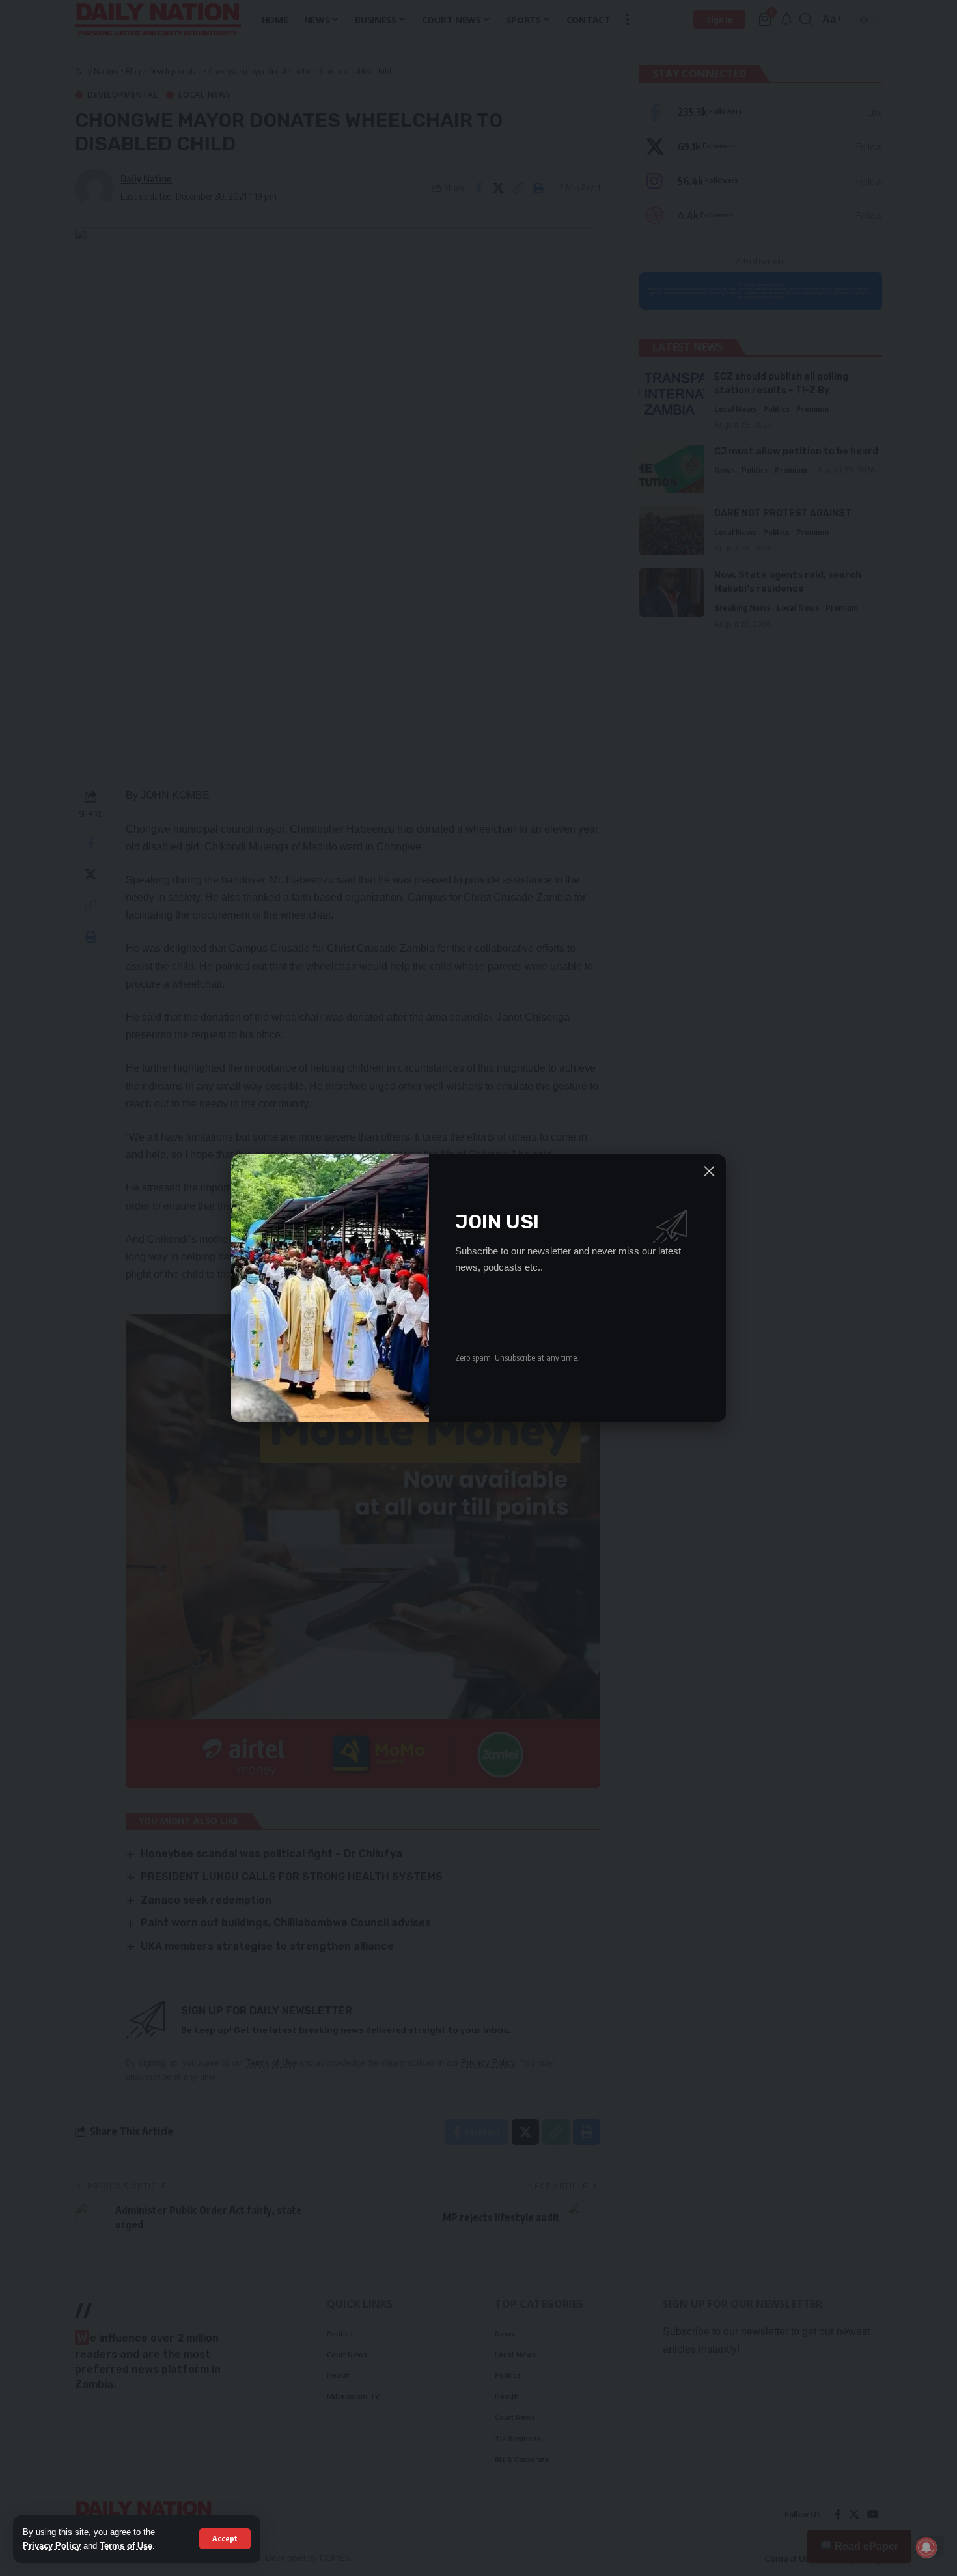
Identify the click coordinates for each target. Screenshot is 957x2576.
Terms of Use (126, 2546)
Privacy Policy (52, 2546)
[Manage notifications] (926, 2547)
